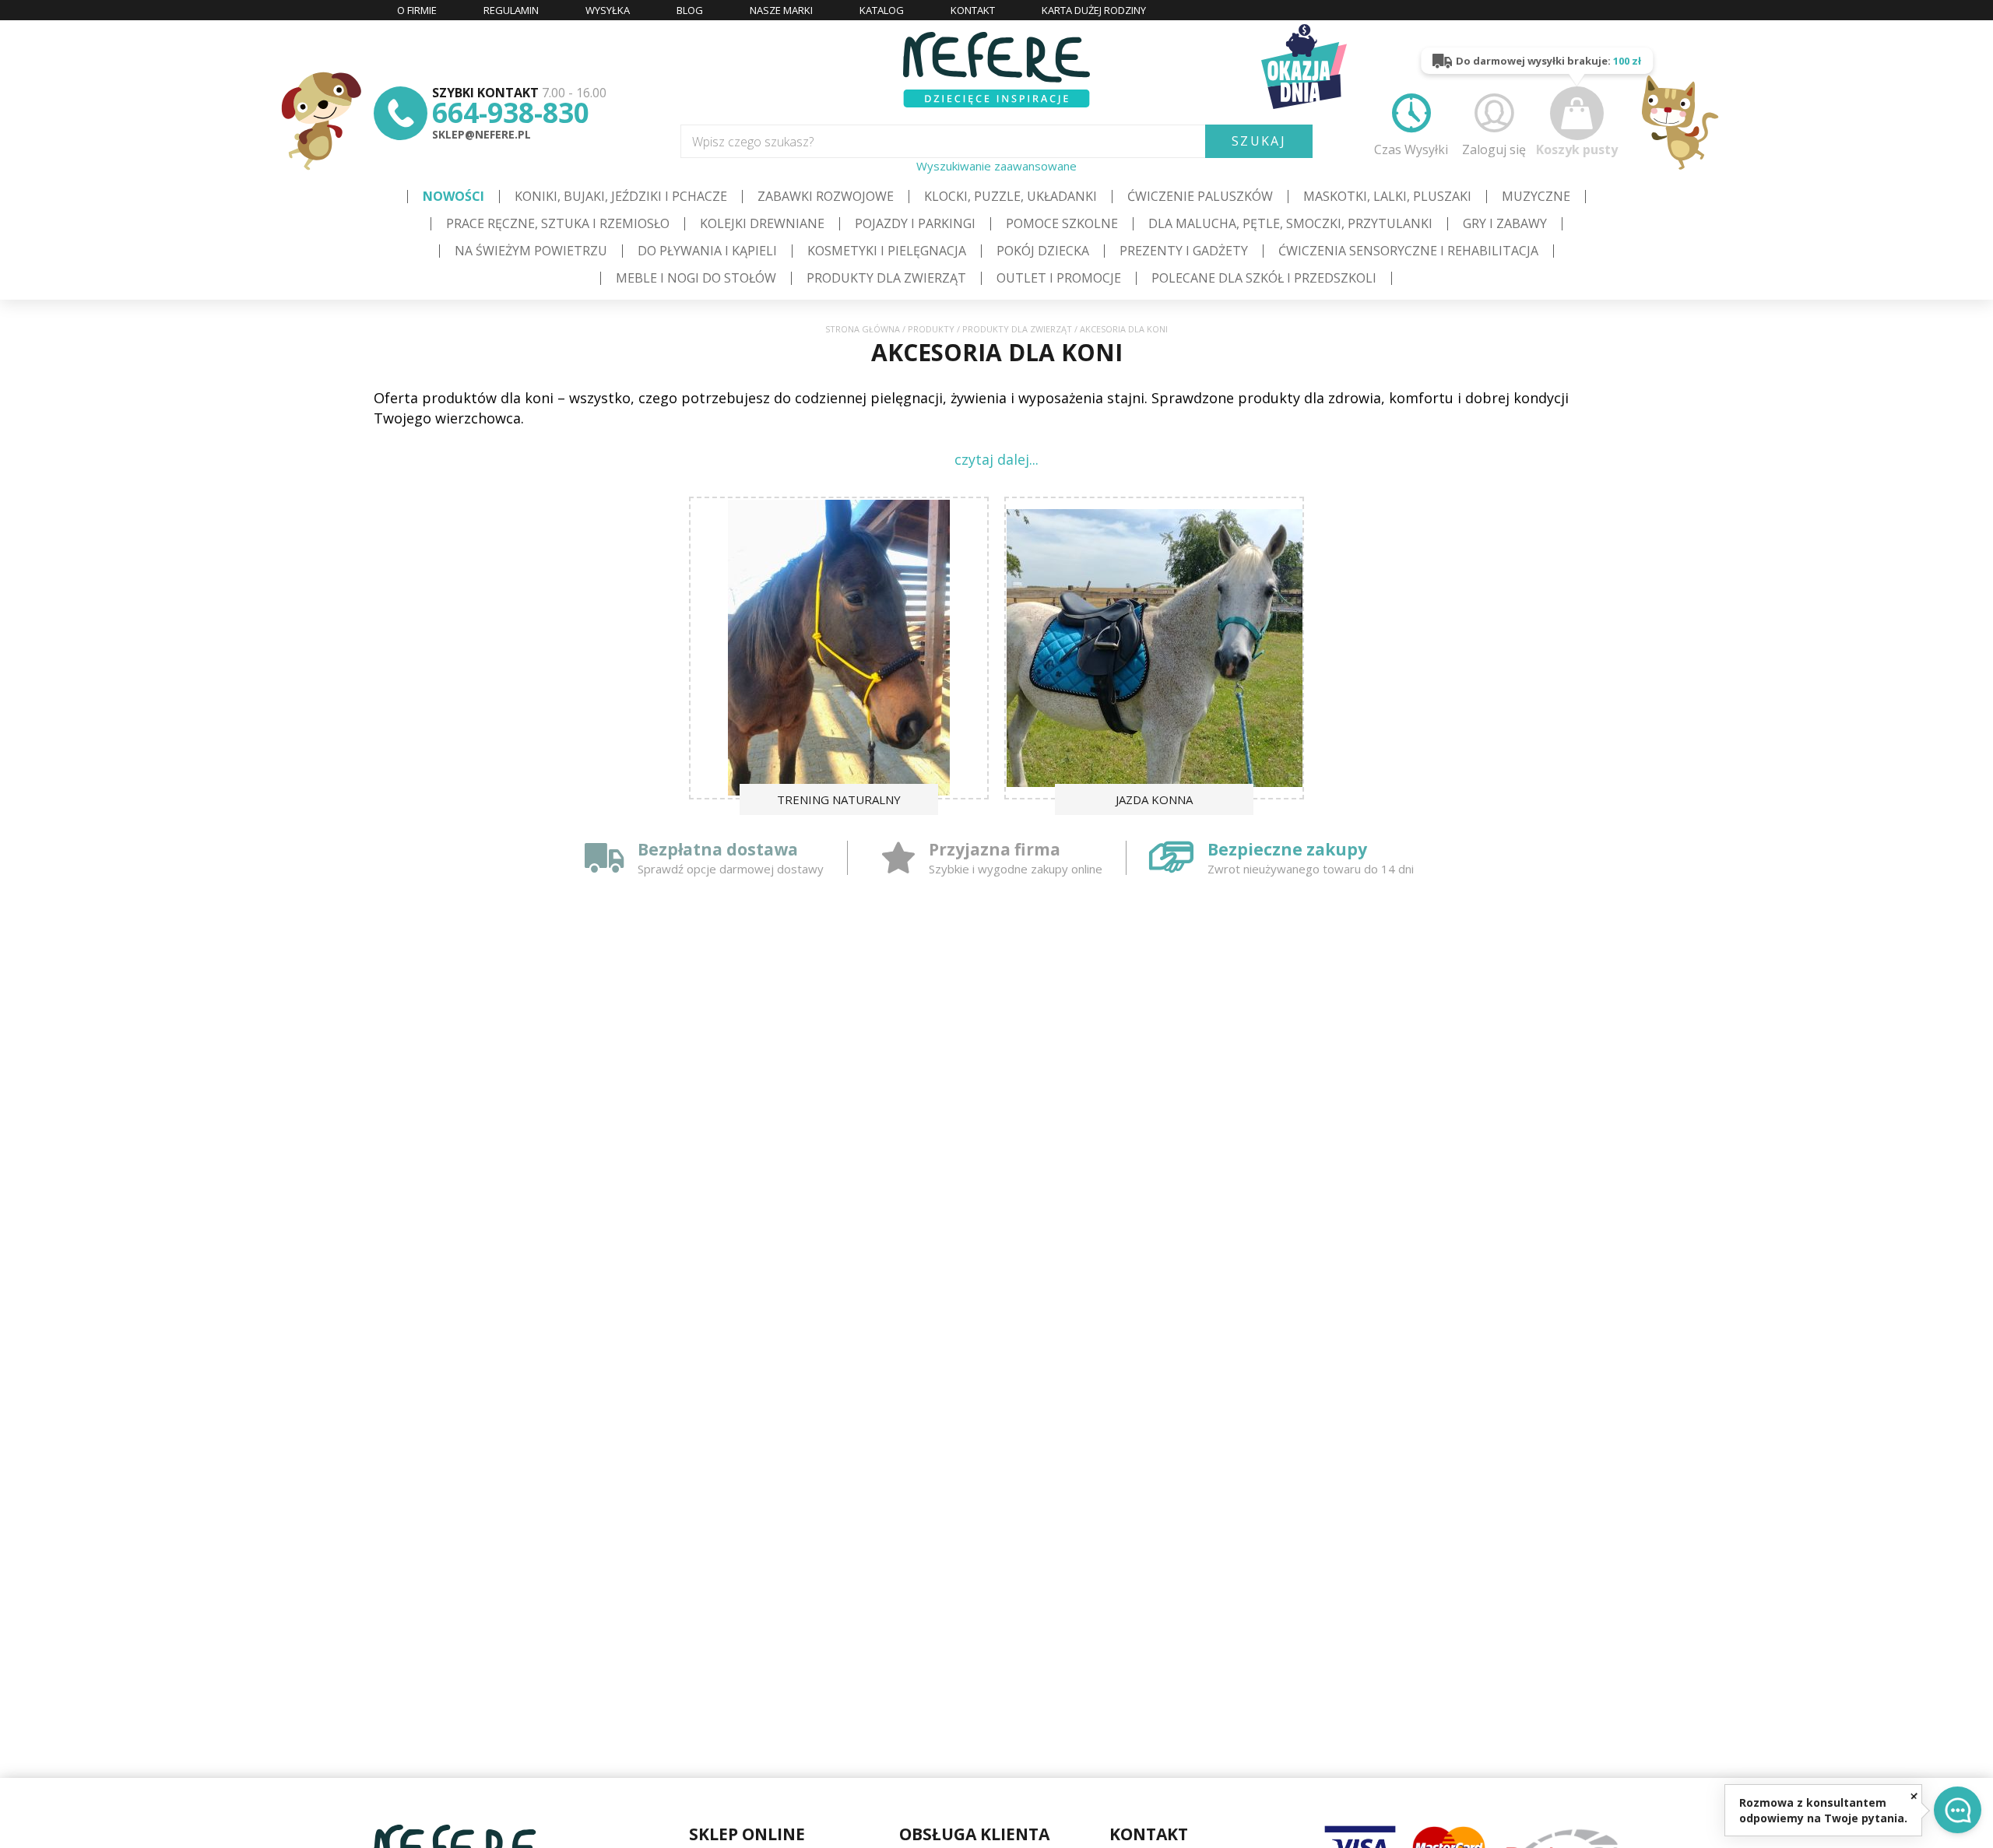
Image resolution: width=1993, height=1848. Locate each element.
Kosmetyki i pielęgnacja (887, 251)
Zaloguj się (1494, 149)
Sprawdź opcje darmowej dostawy (731, 869)
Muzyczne (1536, 196)
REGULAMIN (511, 10)
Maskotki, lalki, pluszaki (1387, 196)
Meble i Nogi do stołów (696, 278)
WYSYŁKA (608, 10)
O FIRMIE (417, 10)
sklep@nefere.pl (482, 134)
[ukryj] (1914, 1795)
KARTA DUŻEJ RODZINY (1094, 10)
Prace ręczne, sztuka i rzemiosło (558, 223)
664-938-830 (511, 112)
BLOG (690, 10)
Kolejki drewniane (762, 223)
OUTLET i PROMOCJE (1059, 278)
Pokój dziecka (1043, 251)
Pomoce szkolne (1062, 223)
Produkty (931, 329)
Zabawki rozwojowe (826, 196)
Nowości (453, 196)
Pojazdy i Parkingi (915, 223)
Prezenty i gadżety (1184, 251)
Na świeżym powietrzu (531, 251)
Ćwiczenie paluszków (1200, 196)
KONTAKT (973, 10)
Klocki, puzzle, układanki (1011, 196)
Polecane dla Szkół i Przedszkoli (1264, 278)
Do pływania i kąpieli (707, 251)
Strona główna (863, 329)
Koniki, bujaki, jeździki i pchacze (621, 196)
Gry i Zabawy (1505, 223)
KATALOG (882, 10)
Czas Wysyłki (1411, 149)
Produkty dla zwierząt (886, 278)
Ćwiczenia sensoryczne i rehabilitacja (1408, 251)
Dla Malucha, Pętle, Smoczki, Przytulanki (1290, 223)
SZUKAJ (1259, 141)
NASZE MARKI (781, 10)
